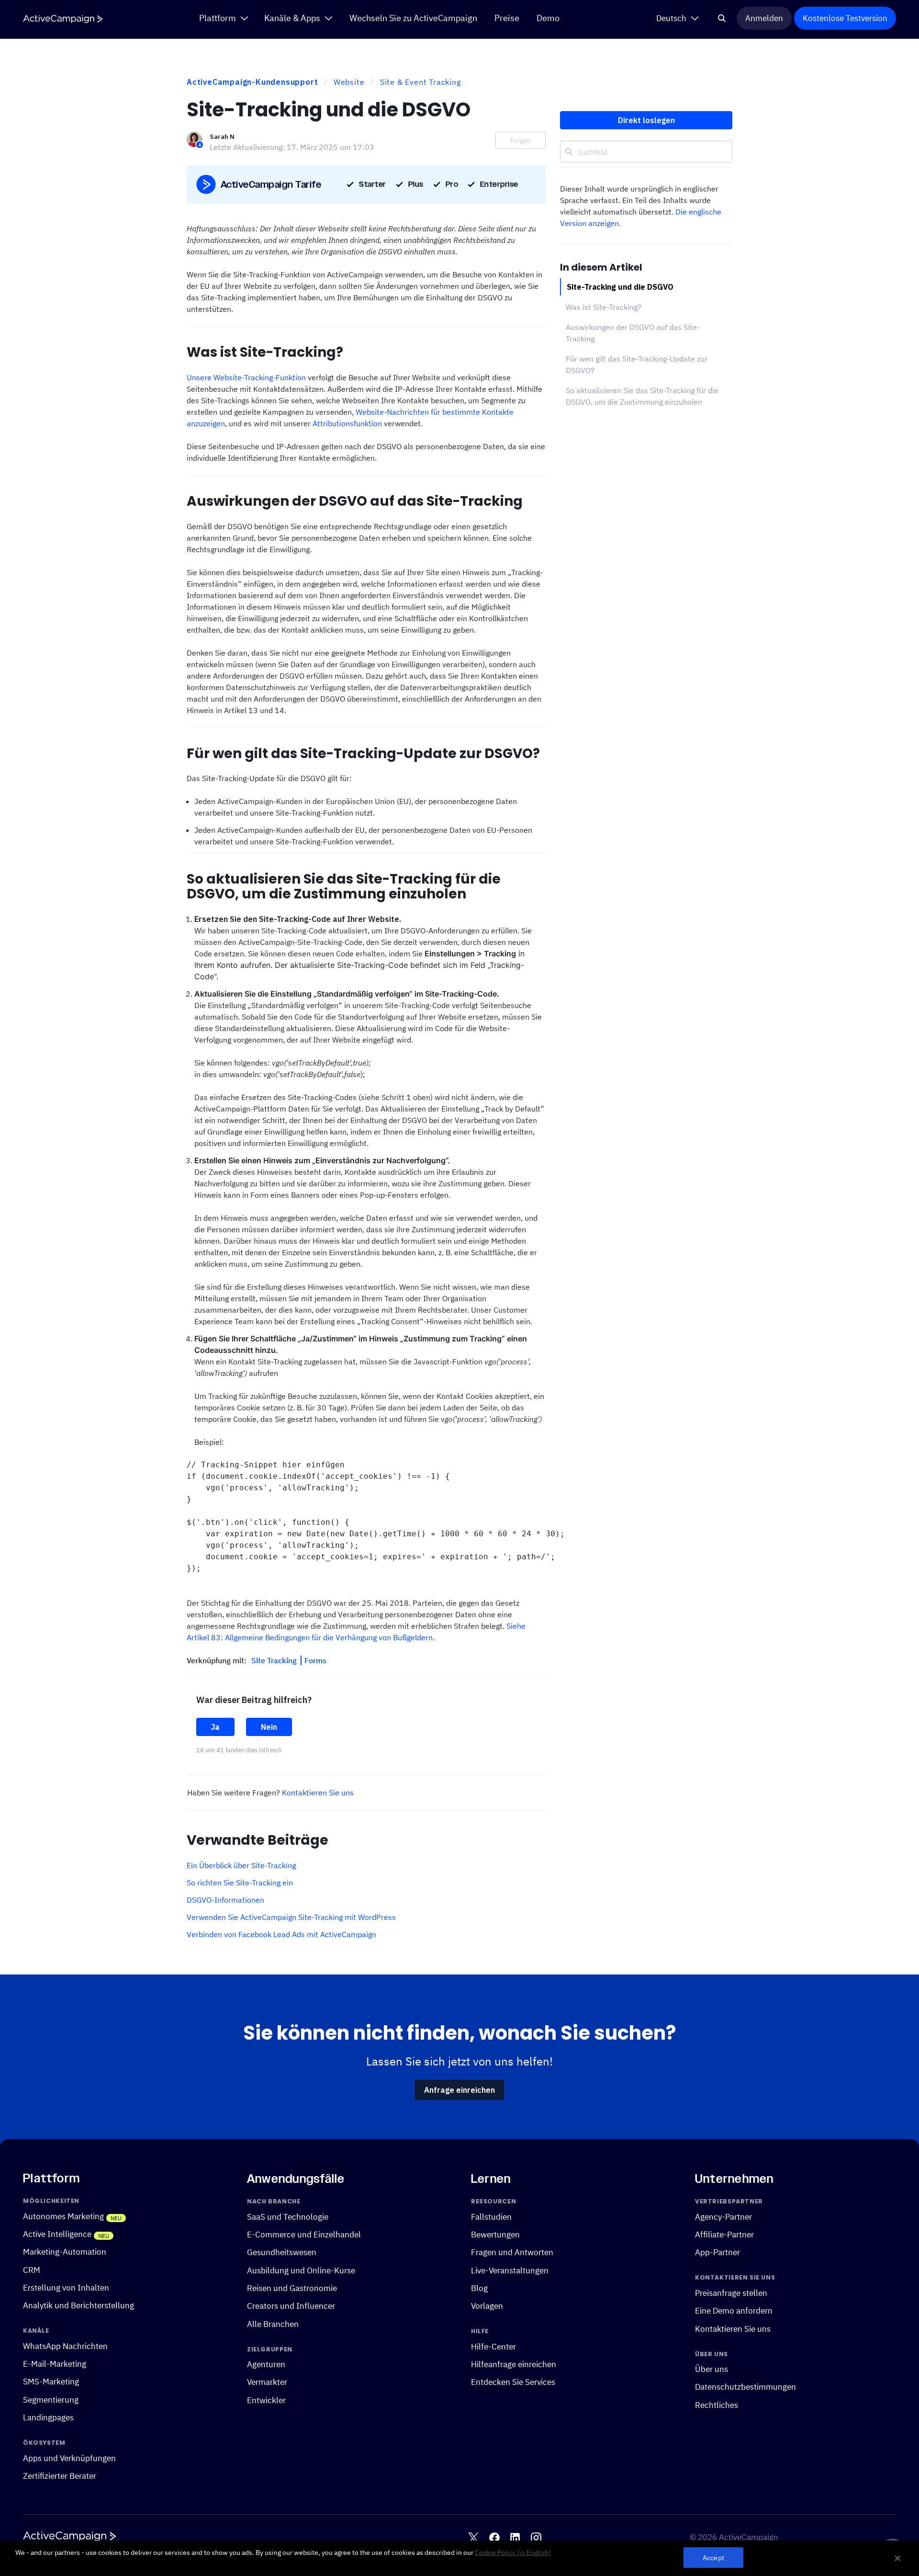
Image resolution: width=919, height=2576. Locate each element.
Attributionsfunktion (347, 423)
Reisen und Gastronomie (292, 2288)
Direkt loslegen (646, 120)
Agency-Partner (723, 2217)
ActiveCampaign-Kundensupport (252, 82)
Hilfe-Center (493, 2346)
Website (349, 82)
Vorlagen (487, 2306)
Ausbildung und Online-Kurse (301, 2270)
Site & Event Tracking (420, 82)
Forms (315, 1660)
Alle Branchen (273, 2324)
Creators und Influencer (291, 2306)
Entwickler (266, 2400)
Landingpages (48, 2417)
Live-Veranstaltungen (510, 2270)
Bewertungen (495, 2234)
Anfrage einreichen (459, 2090)
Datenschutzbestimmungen (745, 2387)
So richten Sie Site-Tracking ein (240, 1883)
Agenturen (266, 2364)
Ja (215, 1727)
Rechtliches (717, 2405)
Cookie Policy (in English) (513, 2553)
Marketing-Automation (65, 2252)
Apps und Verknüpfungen (69, 2458)
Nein (269, 1727)
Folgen (521, 140)
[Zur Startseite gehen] (63, 19)
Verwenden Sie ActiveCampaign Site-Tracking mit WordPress (291, 1917)
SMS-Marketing (51, 2381)
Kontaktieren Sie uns (318, 1793)
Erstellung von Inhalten (66, 2287)
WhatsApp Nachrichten (65, 2346)
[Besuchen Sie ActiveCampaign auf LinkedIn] (515, 2538)
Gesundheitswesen (282, 2252)
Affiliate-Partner (724, 2234)
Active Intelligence (57, 2234)
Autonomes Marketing (63, 2216)
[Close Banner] (897, 2558)
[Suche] (722, 18)
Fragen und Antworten (512, 2252)
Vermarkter (267, 2382)
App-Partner (717, 2252)
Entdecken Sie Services (513, 2382)
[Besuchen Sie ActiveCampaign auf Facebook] (494, 2538)
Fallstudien (491, 2217)
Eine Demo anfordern (734, 2310)
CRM (32, 2270)
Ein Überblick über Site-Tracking (241, 1865)
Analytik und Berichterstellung (78, 2305)
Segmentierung (51, 2400)
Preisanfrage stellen (731, 2293)
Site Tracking (275, 1660)
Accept (713, 2558)
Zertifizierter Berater (60, 2476)
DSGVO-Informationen (225, 1900)
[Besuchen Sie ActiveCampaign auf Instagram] (536, 2538)
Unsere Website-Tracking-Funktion (246, 377)
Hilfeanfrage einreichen (514, 2364)
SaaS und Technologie (288, 2217)
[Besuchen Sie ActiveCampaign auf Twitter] (473, 2538)
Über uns (712, 2369)
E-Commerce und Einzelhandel (304, 2234)
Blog (479, 2288)
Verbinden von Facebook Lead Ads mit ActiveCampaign (281, 1934)
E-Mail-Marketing (55, 2364)
